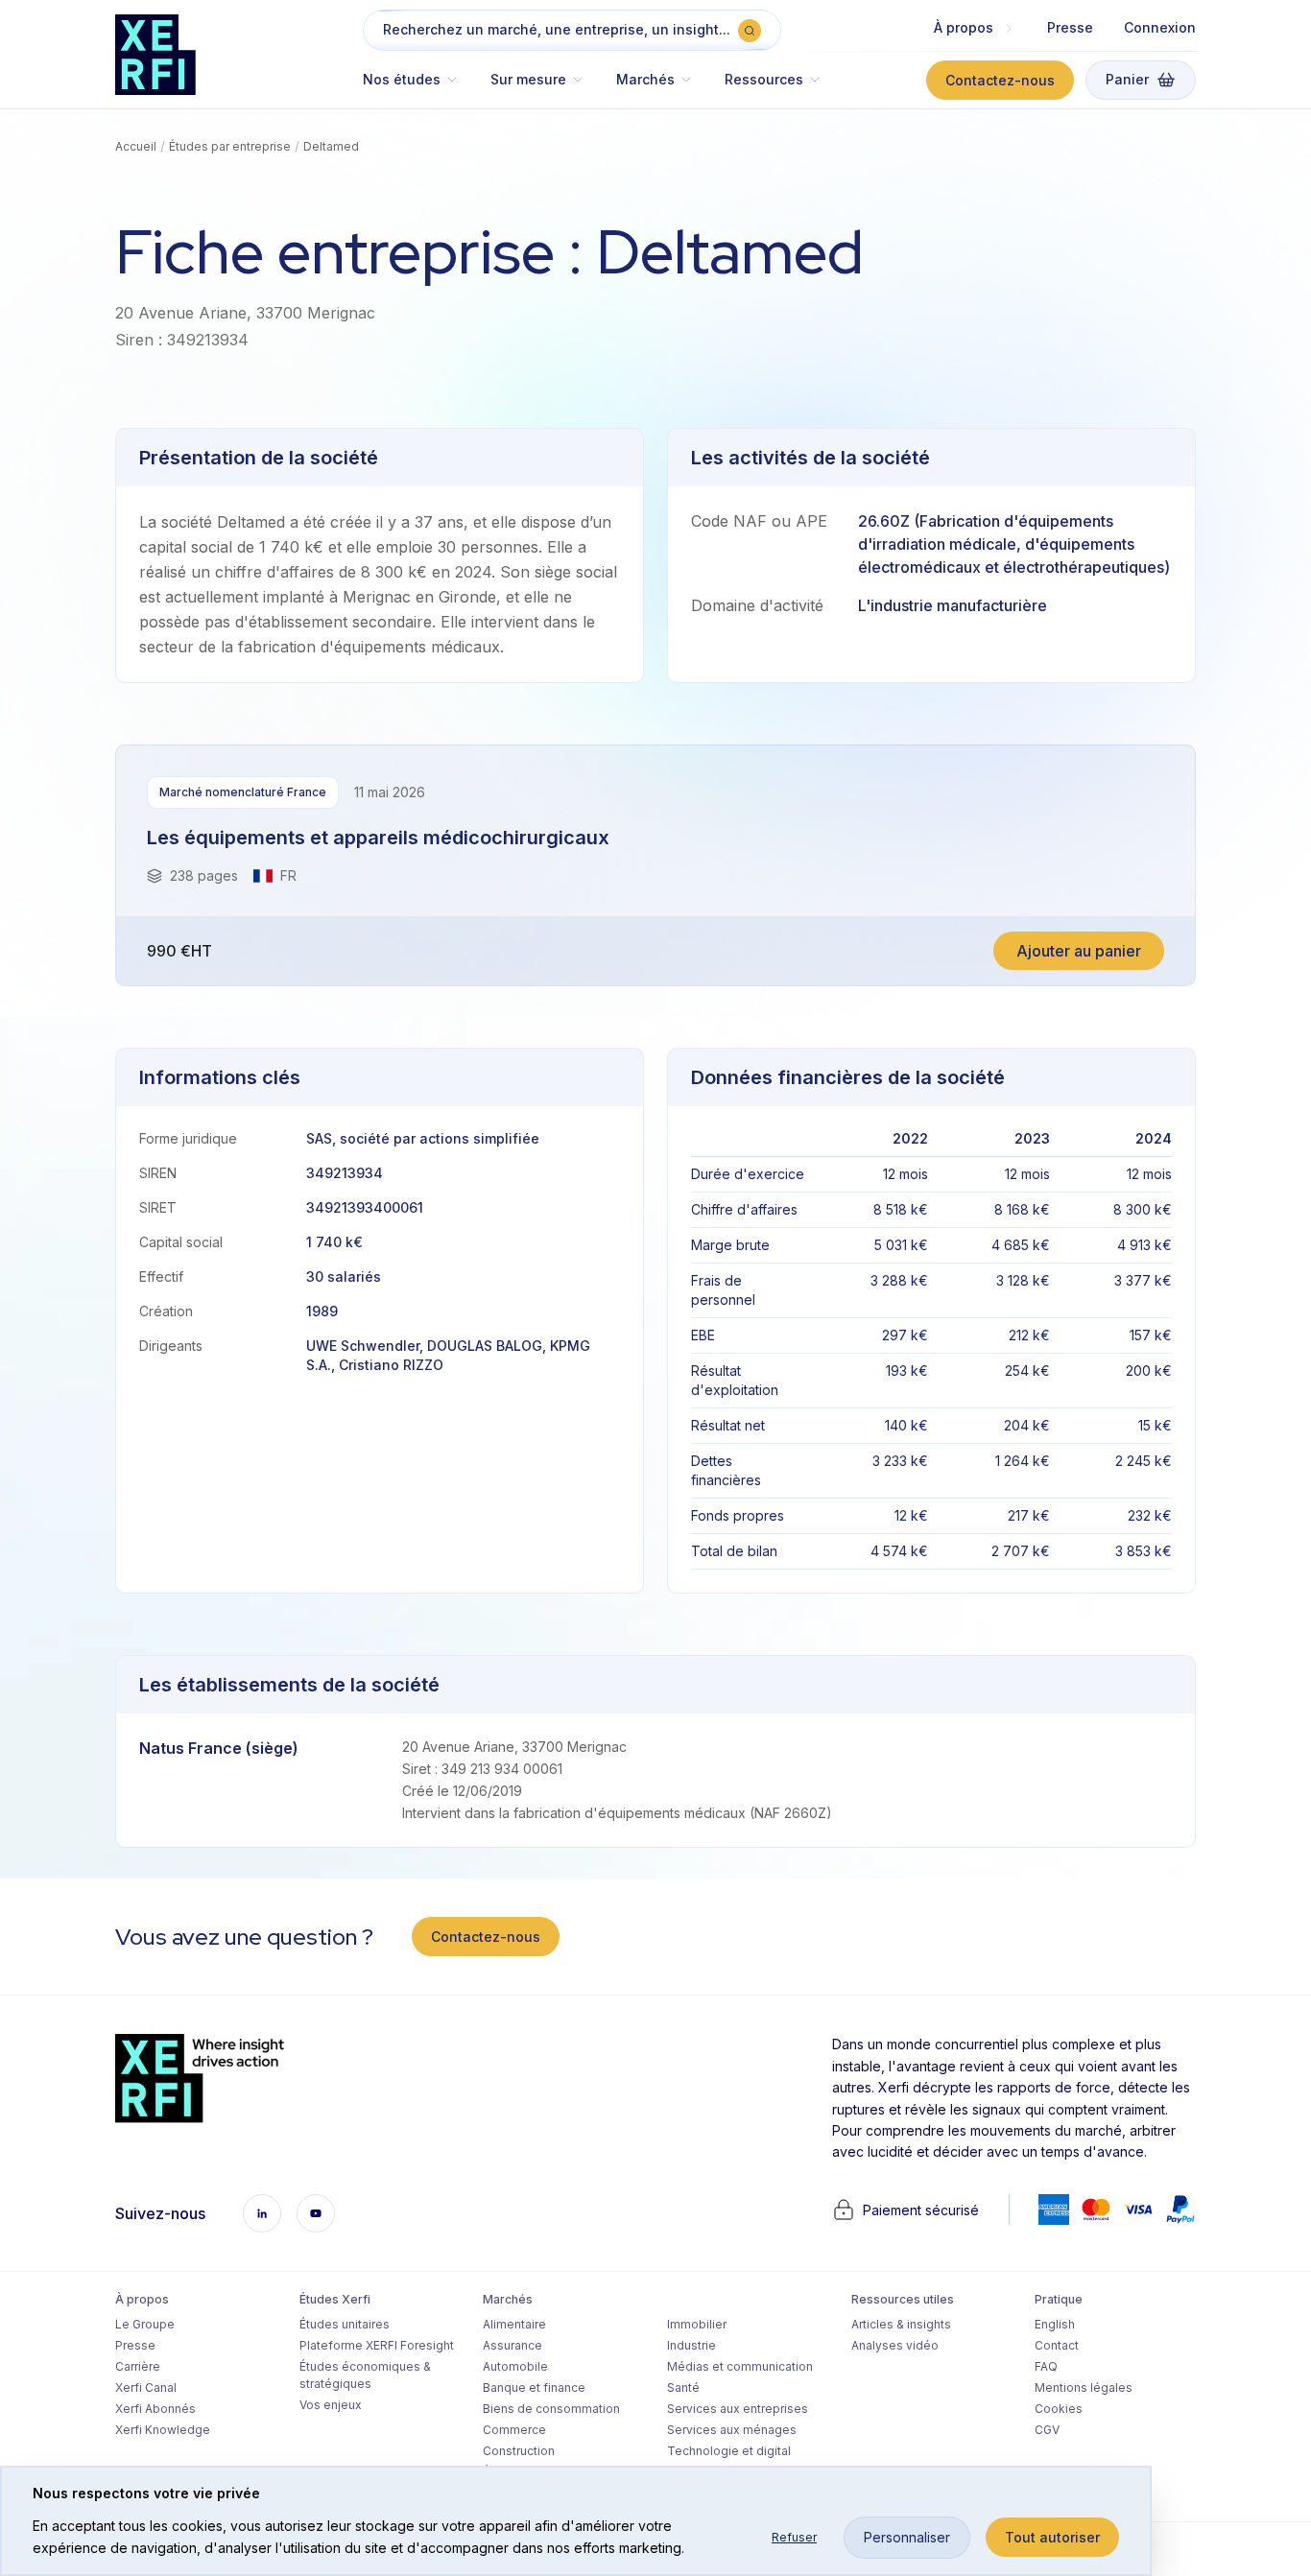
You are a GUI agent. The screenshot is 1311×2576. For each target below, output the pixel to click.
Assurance (512, 2345)
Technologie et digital (729, 2451)
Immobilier (697, 2324)
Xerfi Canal (146, 2387)
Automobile (515, 2366)
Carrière (138, 2366)
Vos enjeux (331, 2405)
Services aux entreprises (738, 2409)
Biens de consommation (551, 2409)
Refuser (794, 2537)
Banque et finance (534, 2387)
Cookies (1059, 2409)
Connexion (1160, 27)
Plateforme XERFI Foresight (377, 2345)
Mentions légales (1084, 2387)
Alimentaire (514, 2324)
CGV (1047, 2430)
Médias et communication (740, 2366)
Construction (519, 2451)
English (1055, 2324)
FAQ (1046, 2366)
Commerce (514, 2430)
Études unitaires (345, 2324)
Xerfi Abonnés (155, 2409)
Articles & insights (901, 2324)
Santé (683, 2387)
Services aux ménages (732, 2430)
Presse (1070, 27)
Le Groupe (145, 2324)
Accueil (136, 146)
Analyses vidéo (895, 2345)
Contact (1057, 2345)
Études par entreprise (230, 146)
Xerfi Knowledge (163, 2430)
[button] (419, 89)
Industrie (691, 2345)
